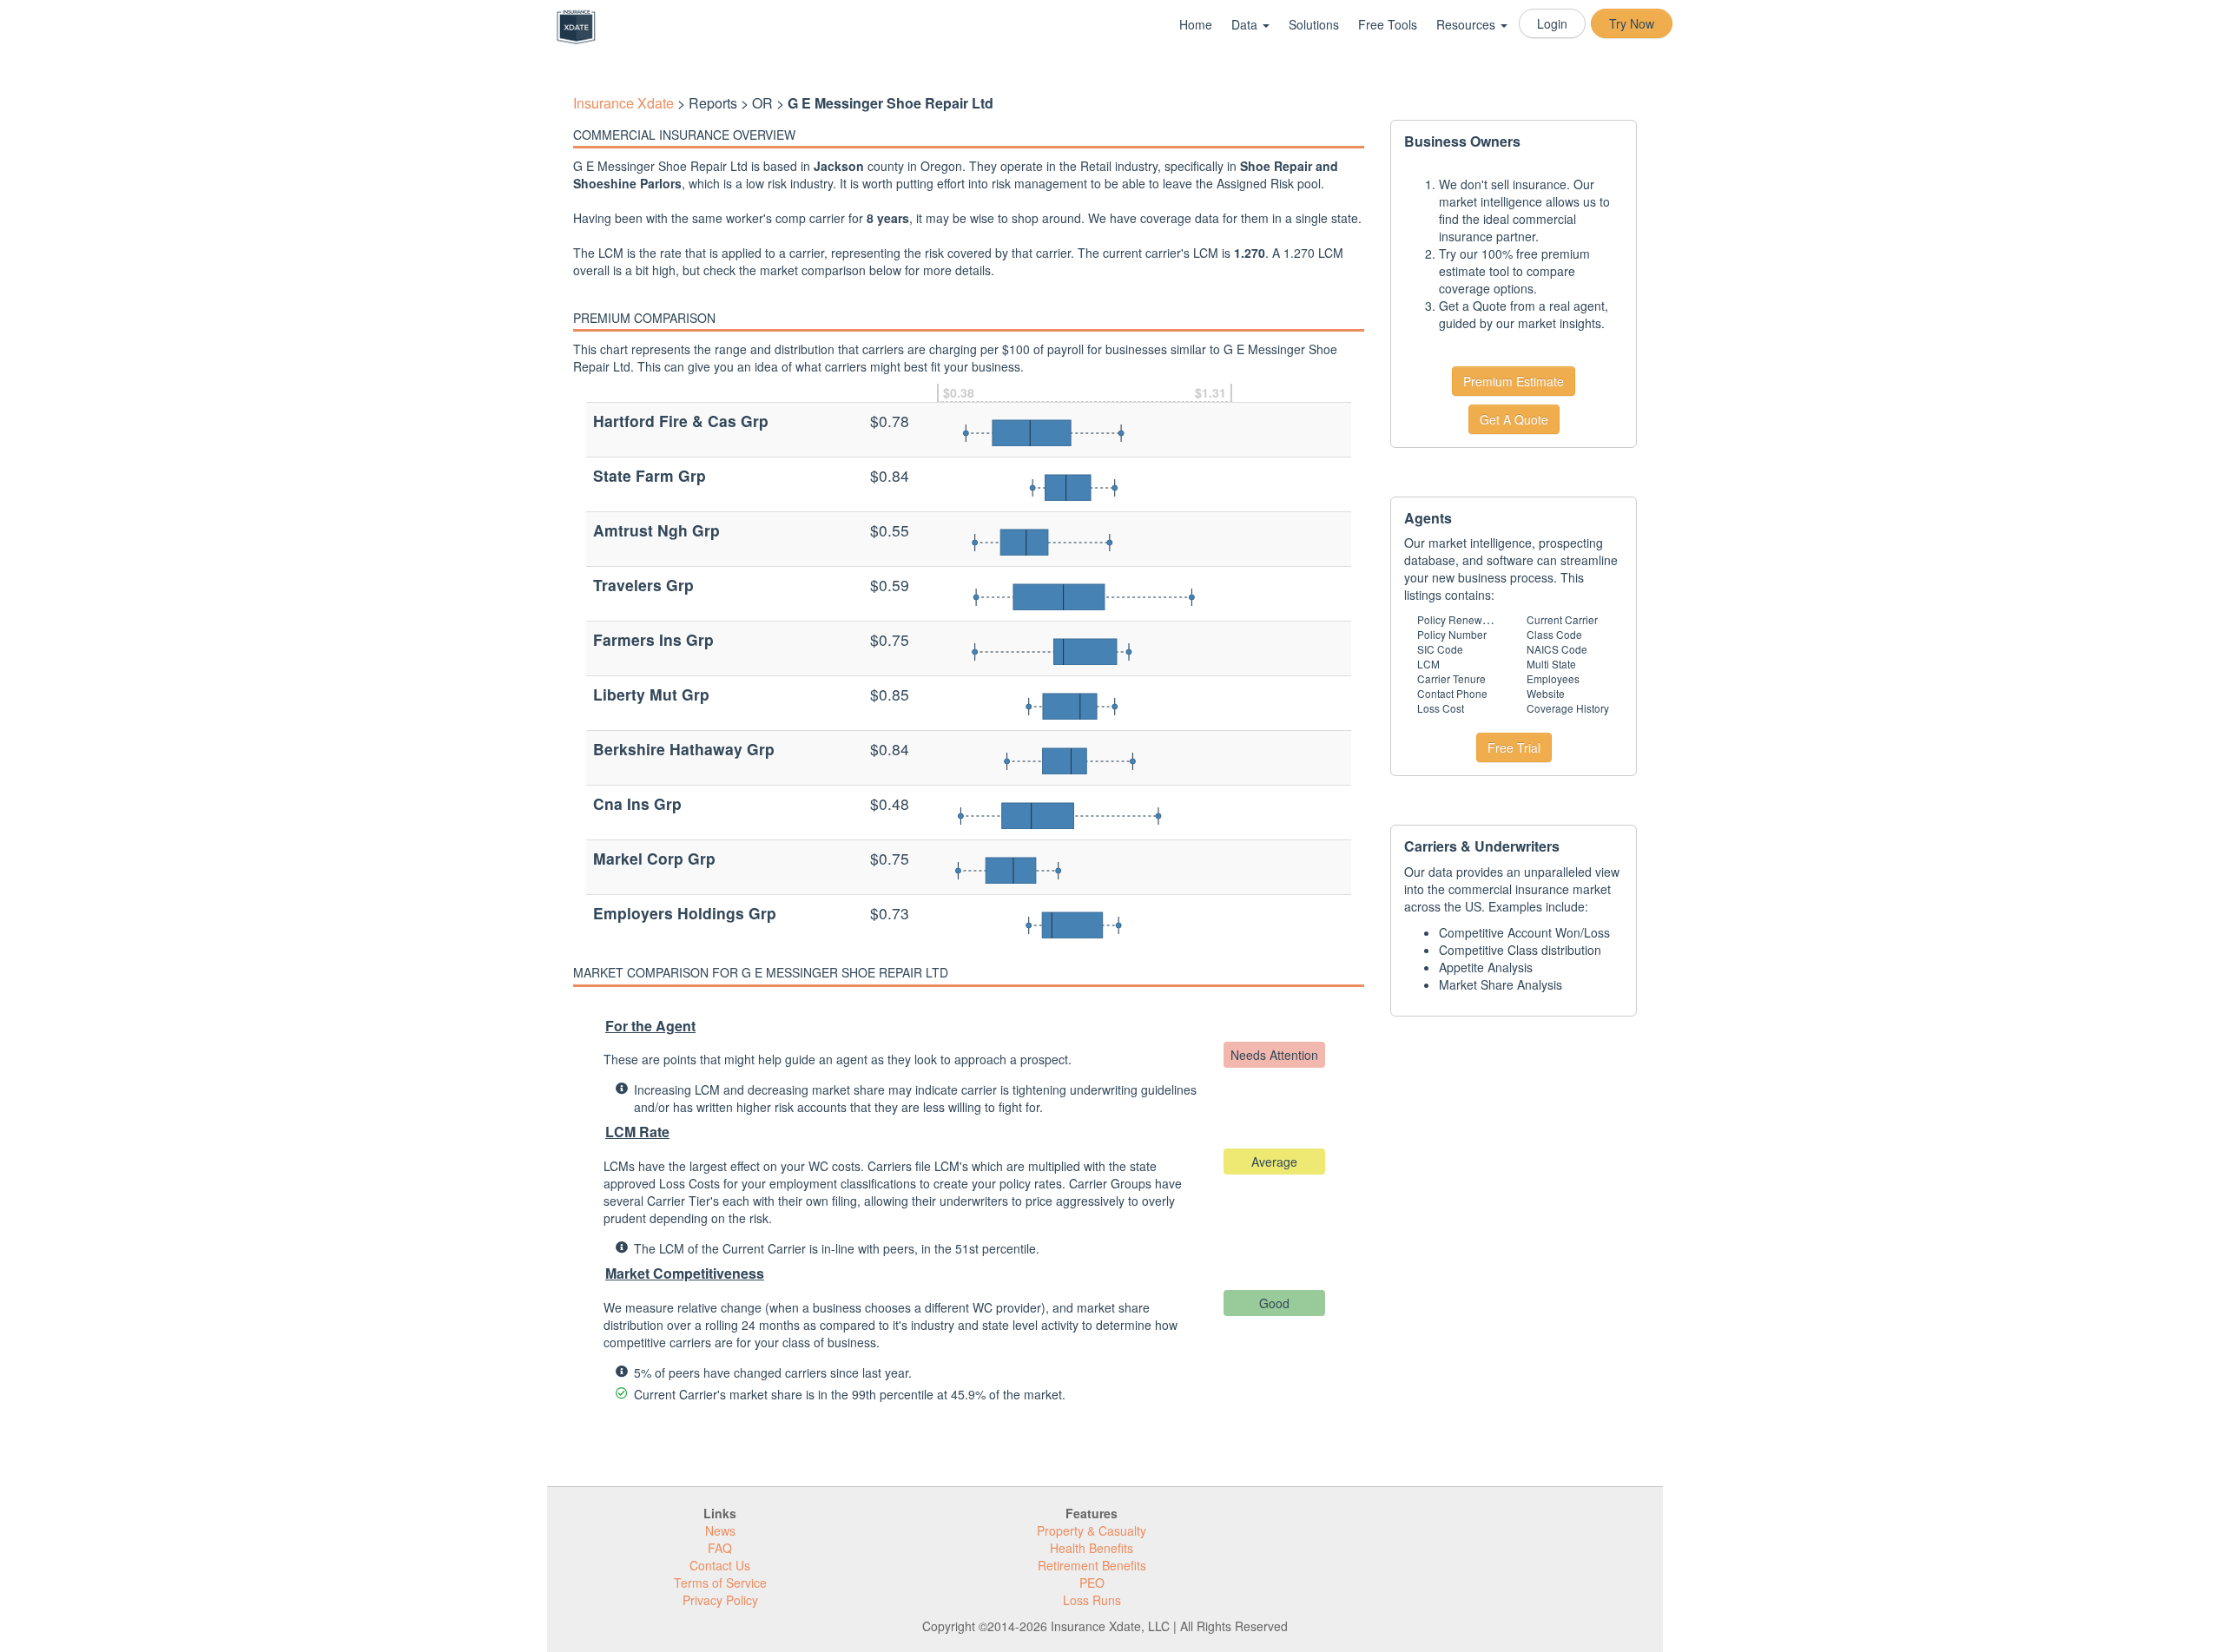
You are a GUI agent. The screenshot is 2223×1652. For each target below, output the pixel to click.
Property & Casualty (1092, 1530)
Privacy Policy (720, 1600)
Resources (1468, 24)
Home (1196, 24)
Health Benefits (1092, 1548)
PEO (1092, 1583)
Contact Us (720, 1565)
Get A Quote (1514, 419)
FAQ (720, 1548)
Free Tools (1388, 24)
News (720, 1530)
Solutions (1314, 24)
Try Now (1632, 23)
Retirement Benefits (1092, 1565)
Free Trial (1514, 747)
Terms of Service (720, 1583)
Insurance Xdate (623, 103)
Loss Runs (1092, 1600)
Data (1246, 24)
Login (1552, 23)
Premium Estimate (1514, 381)
